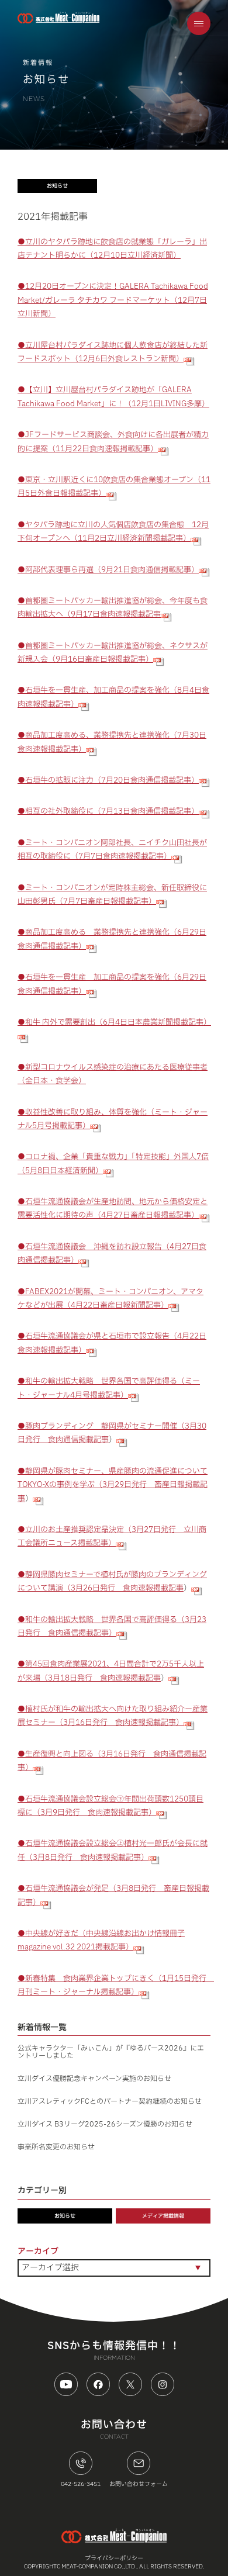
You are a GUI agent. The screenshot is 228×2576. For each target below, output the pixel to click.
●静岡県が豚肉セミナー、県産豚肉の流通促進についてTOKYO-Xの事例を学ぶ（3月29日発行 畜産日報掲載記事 (113, 1485)
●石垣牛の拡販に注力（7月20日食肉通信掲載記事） (108, 780)
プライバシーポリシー (114, 2558)
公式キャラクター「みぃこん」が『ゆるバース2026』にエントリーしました (111, 2052)
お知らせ (65, 2216)
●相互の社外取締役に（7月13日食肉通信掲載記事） (108, 811)
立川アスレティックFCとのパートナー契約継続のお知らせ (110, 2101)
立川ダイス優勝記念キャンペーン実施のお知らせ (94, 2079)
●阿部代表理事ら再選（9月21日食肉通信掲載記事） (108, 570)
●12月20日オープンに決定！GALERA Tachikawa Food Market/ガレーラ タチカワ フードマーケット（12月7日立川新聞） (113, 300)
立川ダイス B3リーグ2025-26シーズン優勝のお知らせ (105, 2124)
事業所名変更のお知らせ (56, 2147)
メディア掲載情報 (163, 2216)
